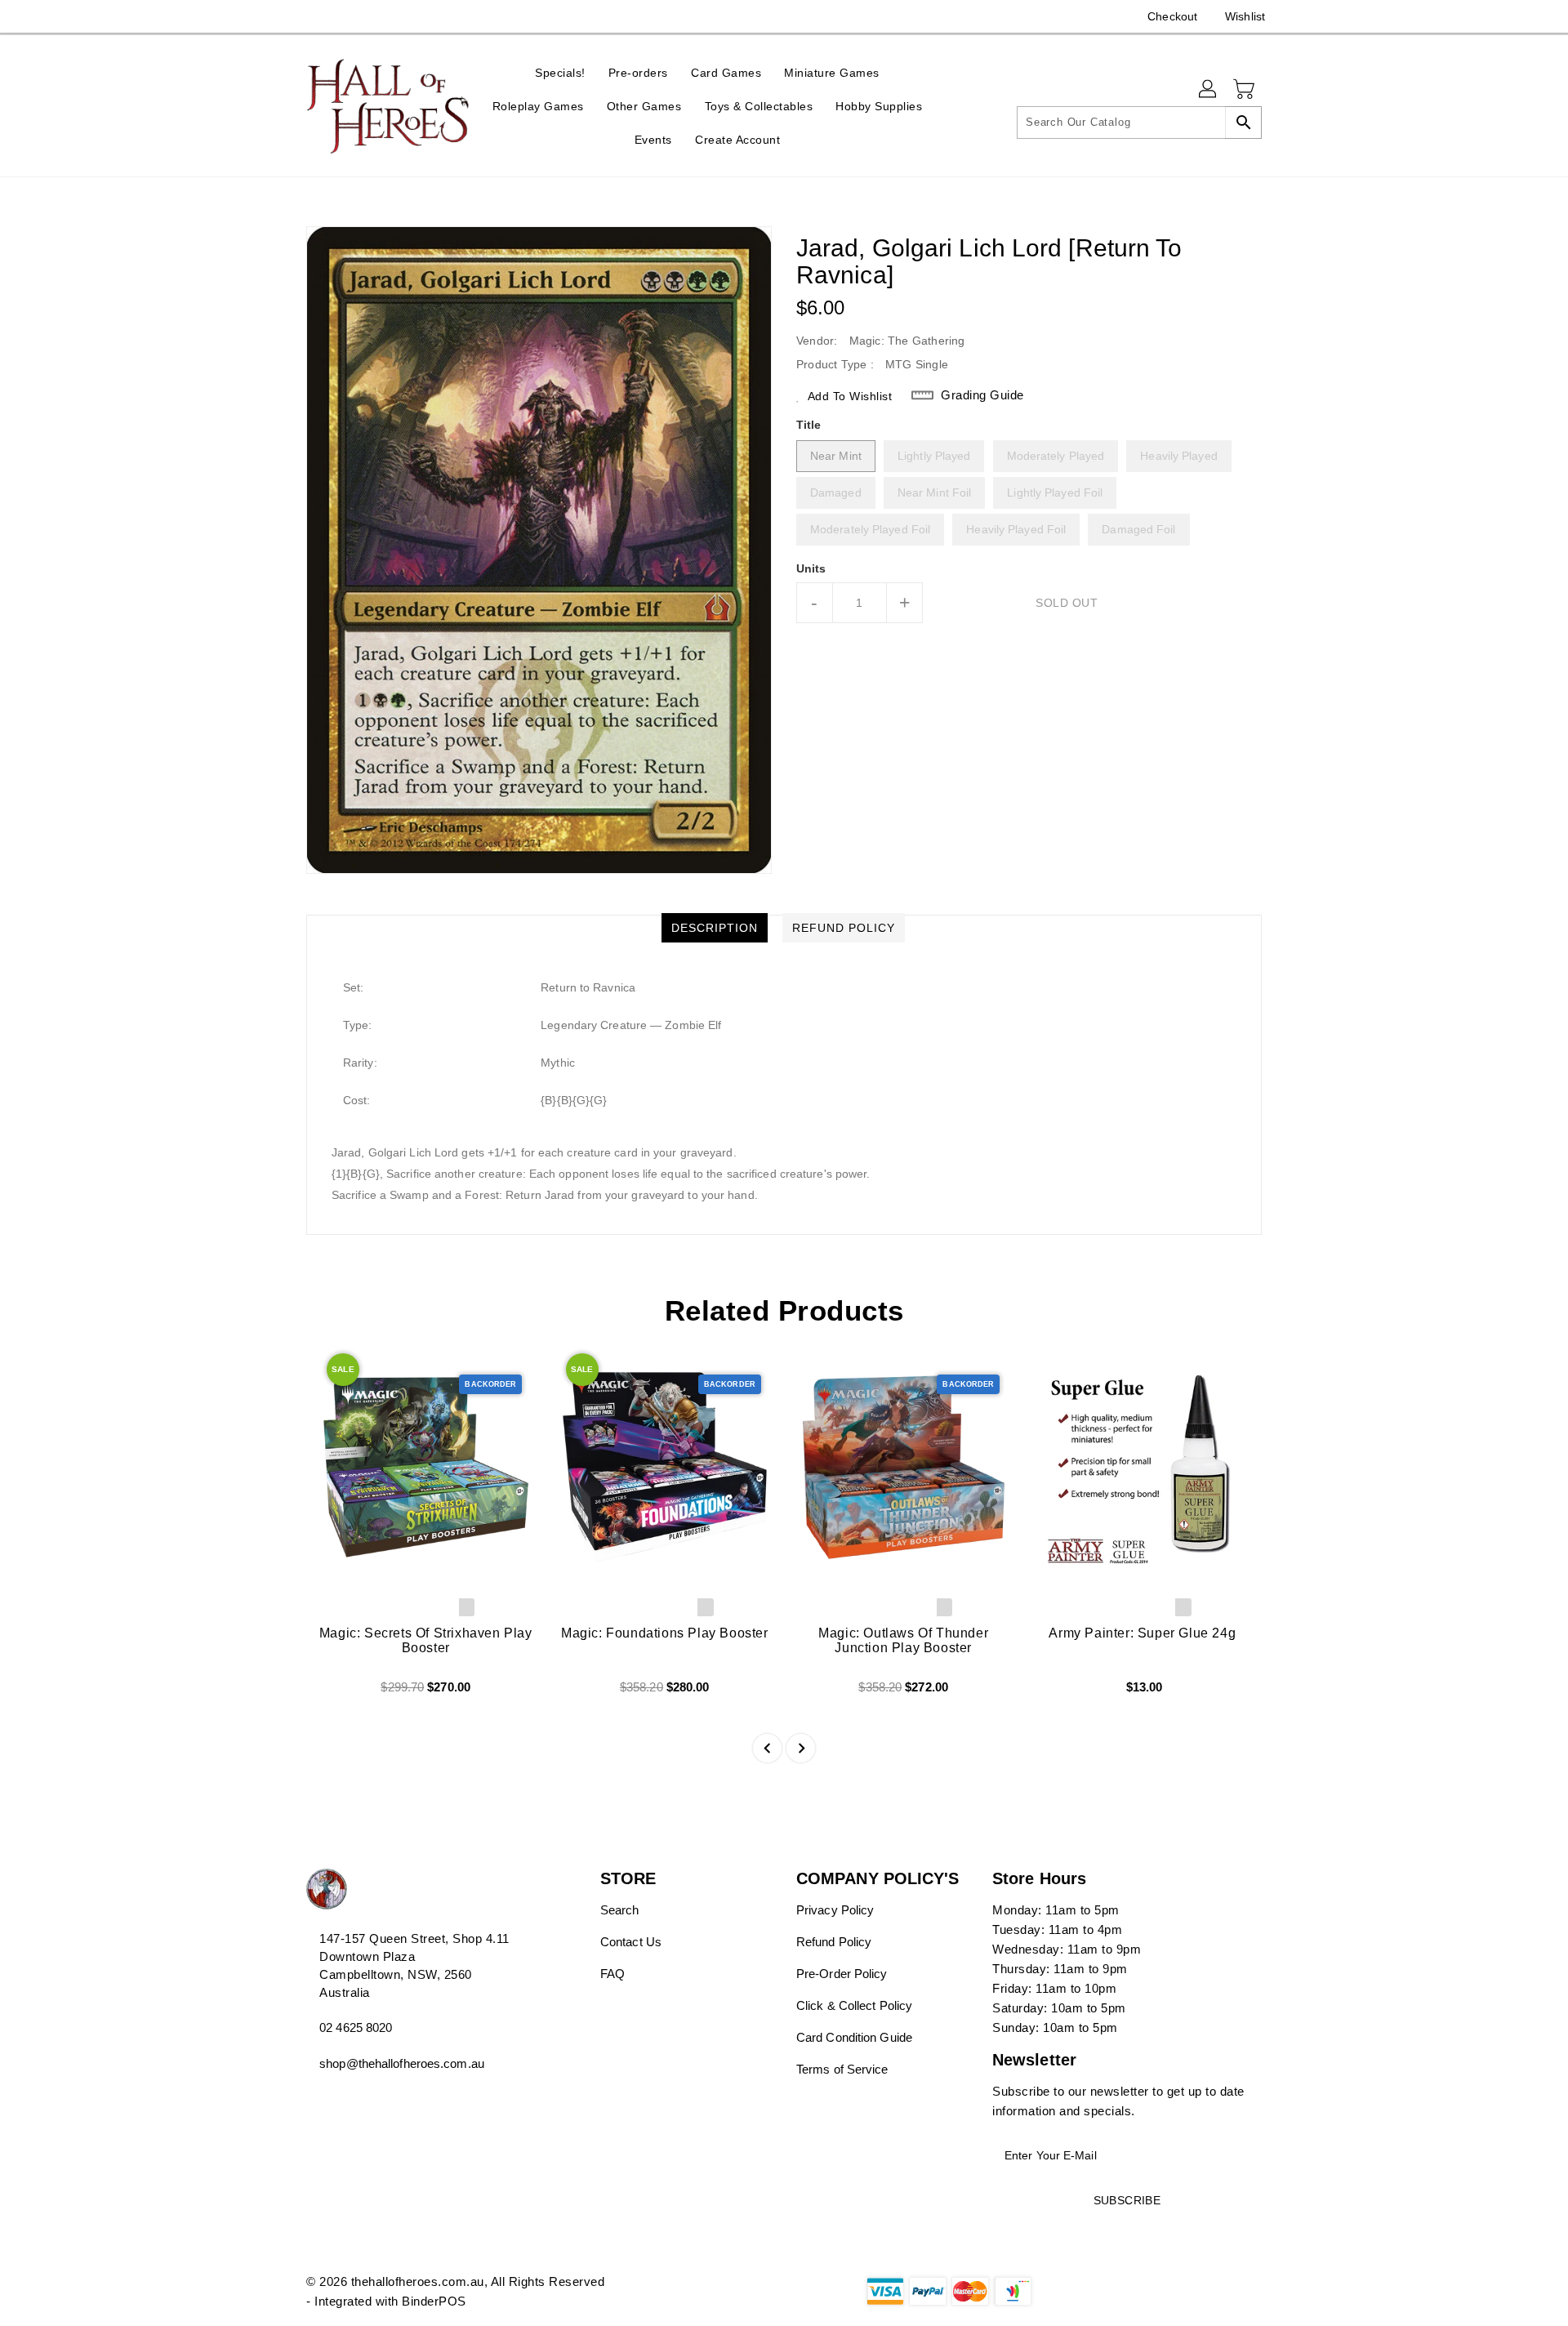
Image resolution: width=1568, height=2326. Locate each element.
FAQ (612, 1974)
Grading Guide (982, 395)
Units (811, 568)
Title (809, 425)
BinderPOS (434, 2301)
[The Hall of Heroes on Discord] (314, 16)
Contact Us (631, 1942)
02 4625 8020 (356, 2027)
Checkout (1172, 16)
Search (620, 1910)
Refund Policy (834, 1942)
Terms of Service (842, 2069)
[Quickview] (332, 1693)
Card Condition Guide (854, 2037)
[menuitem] (560, 72)
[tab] (715, 928)
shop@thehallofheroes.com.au (402, 2063)
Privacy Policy (835, 1910)
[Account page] (1209, 90)
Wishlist (1245, 16)
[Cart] (1245, 90)
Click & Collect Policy (854, 2005)
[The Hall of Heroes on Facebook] (283, 16)
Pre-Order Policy (842, 1974)
